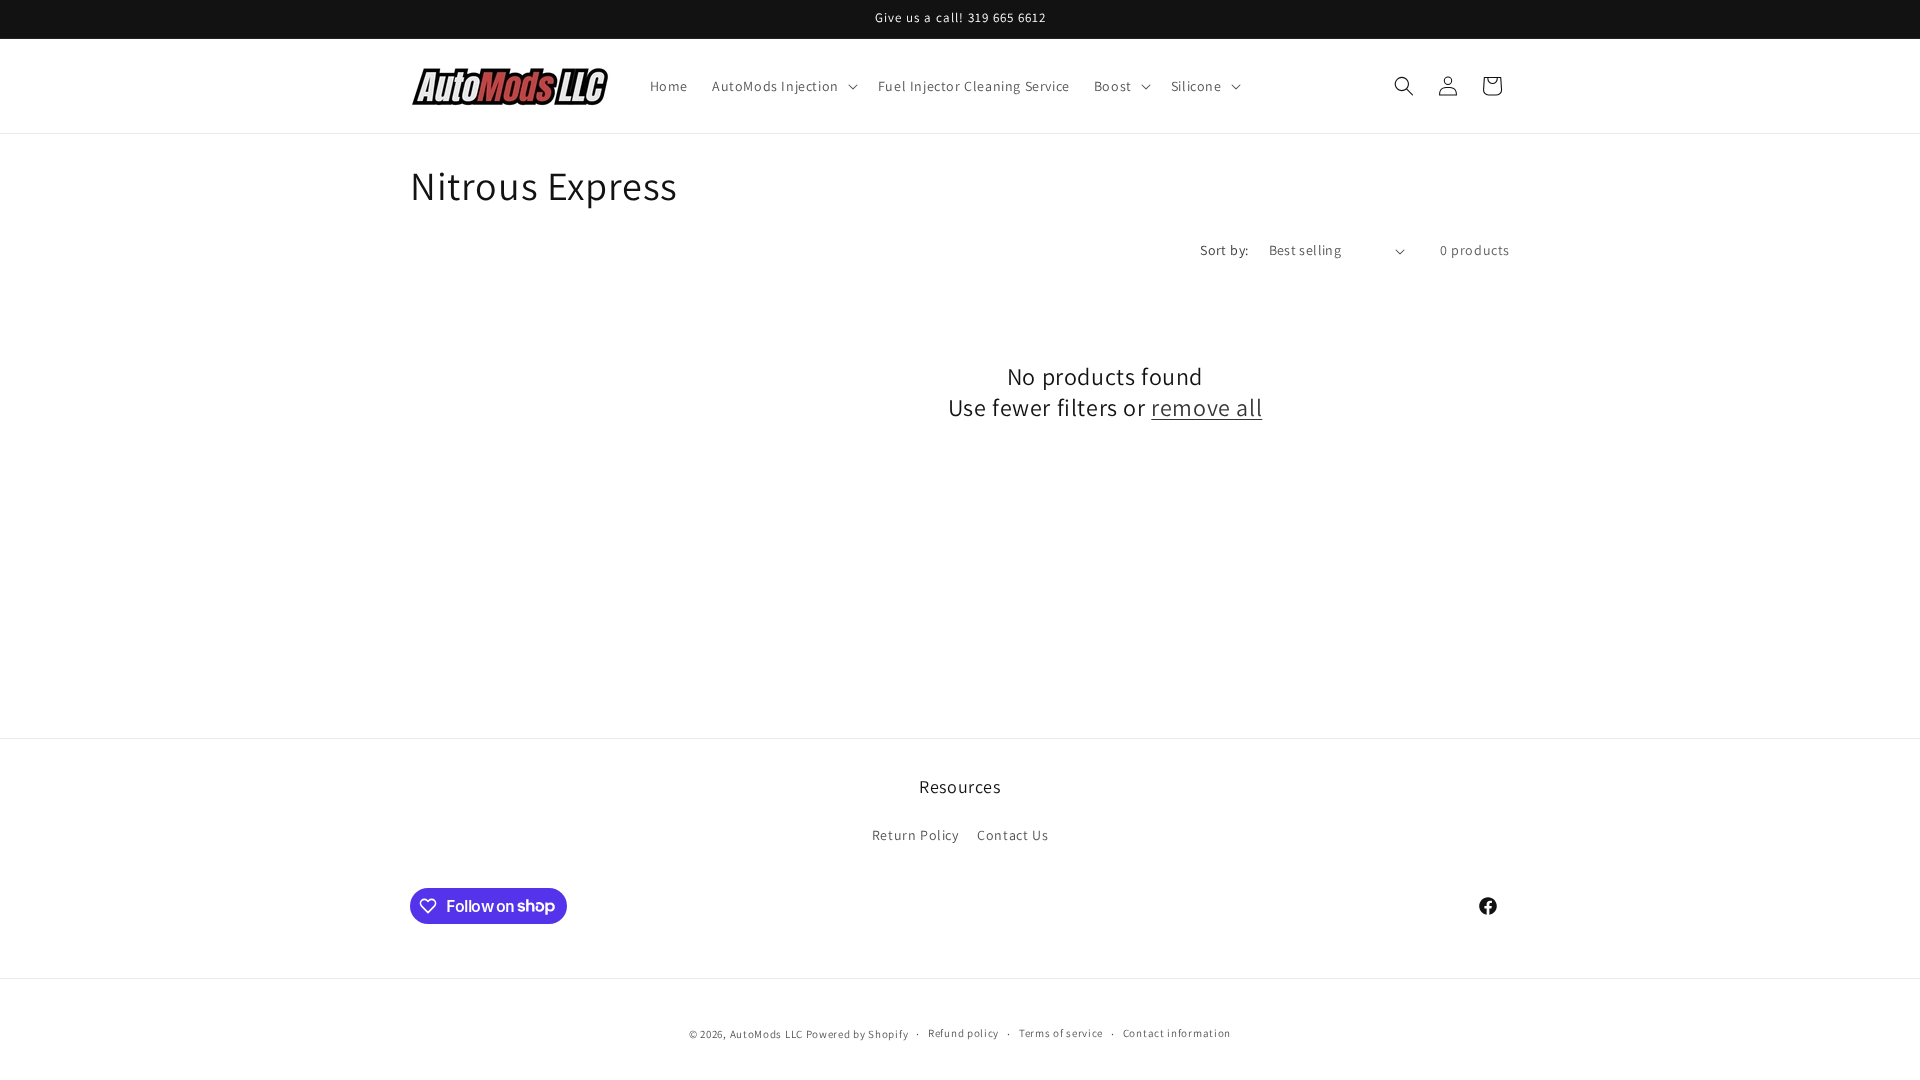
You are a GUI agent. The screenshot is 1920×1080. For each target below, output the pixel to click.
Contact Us (1012, 835)
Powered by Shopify (857, 1034)
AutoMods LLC (766, 1034)
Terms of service (1061, 1033)
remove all (1206, 407)
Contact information (1177, 1033)
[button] (783, 86)
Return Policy (915, 835)
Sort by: (1224, 250)
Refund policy (963, 1033)
